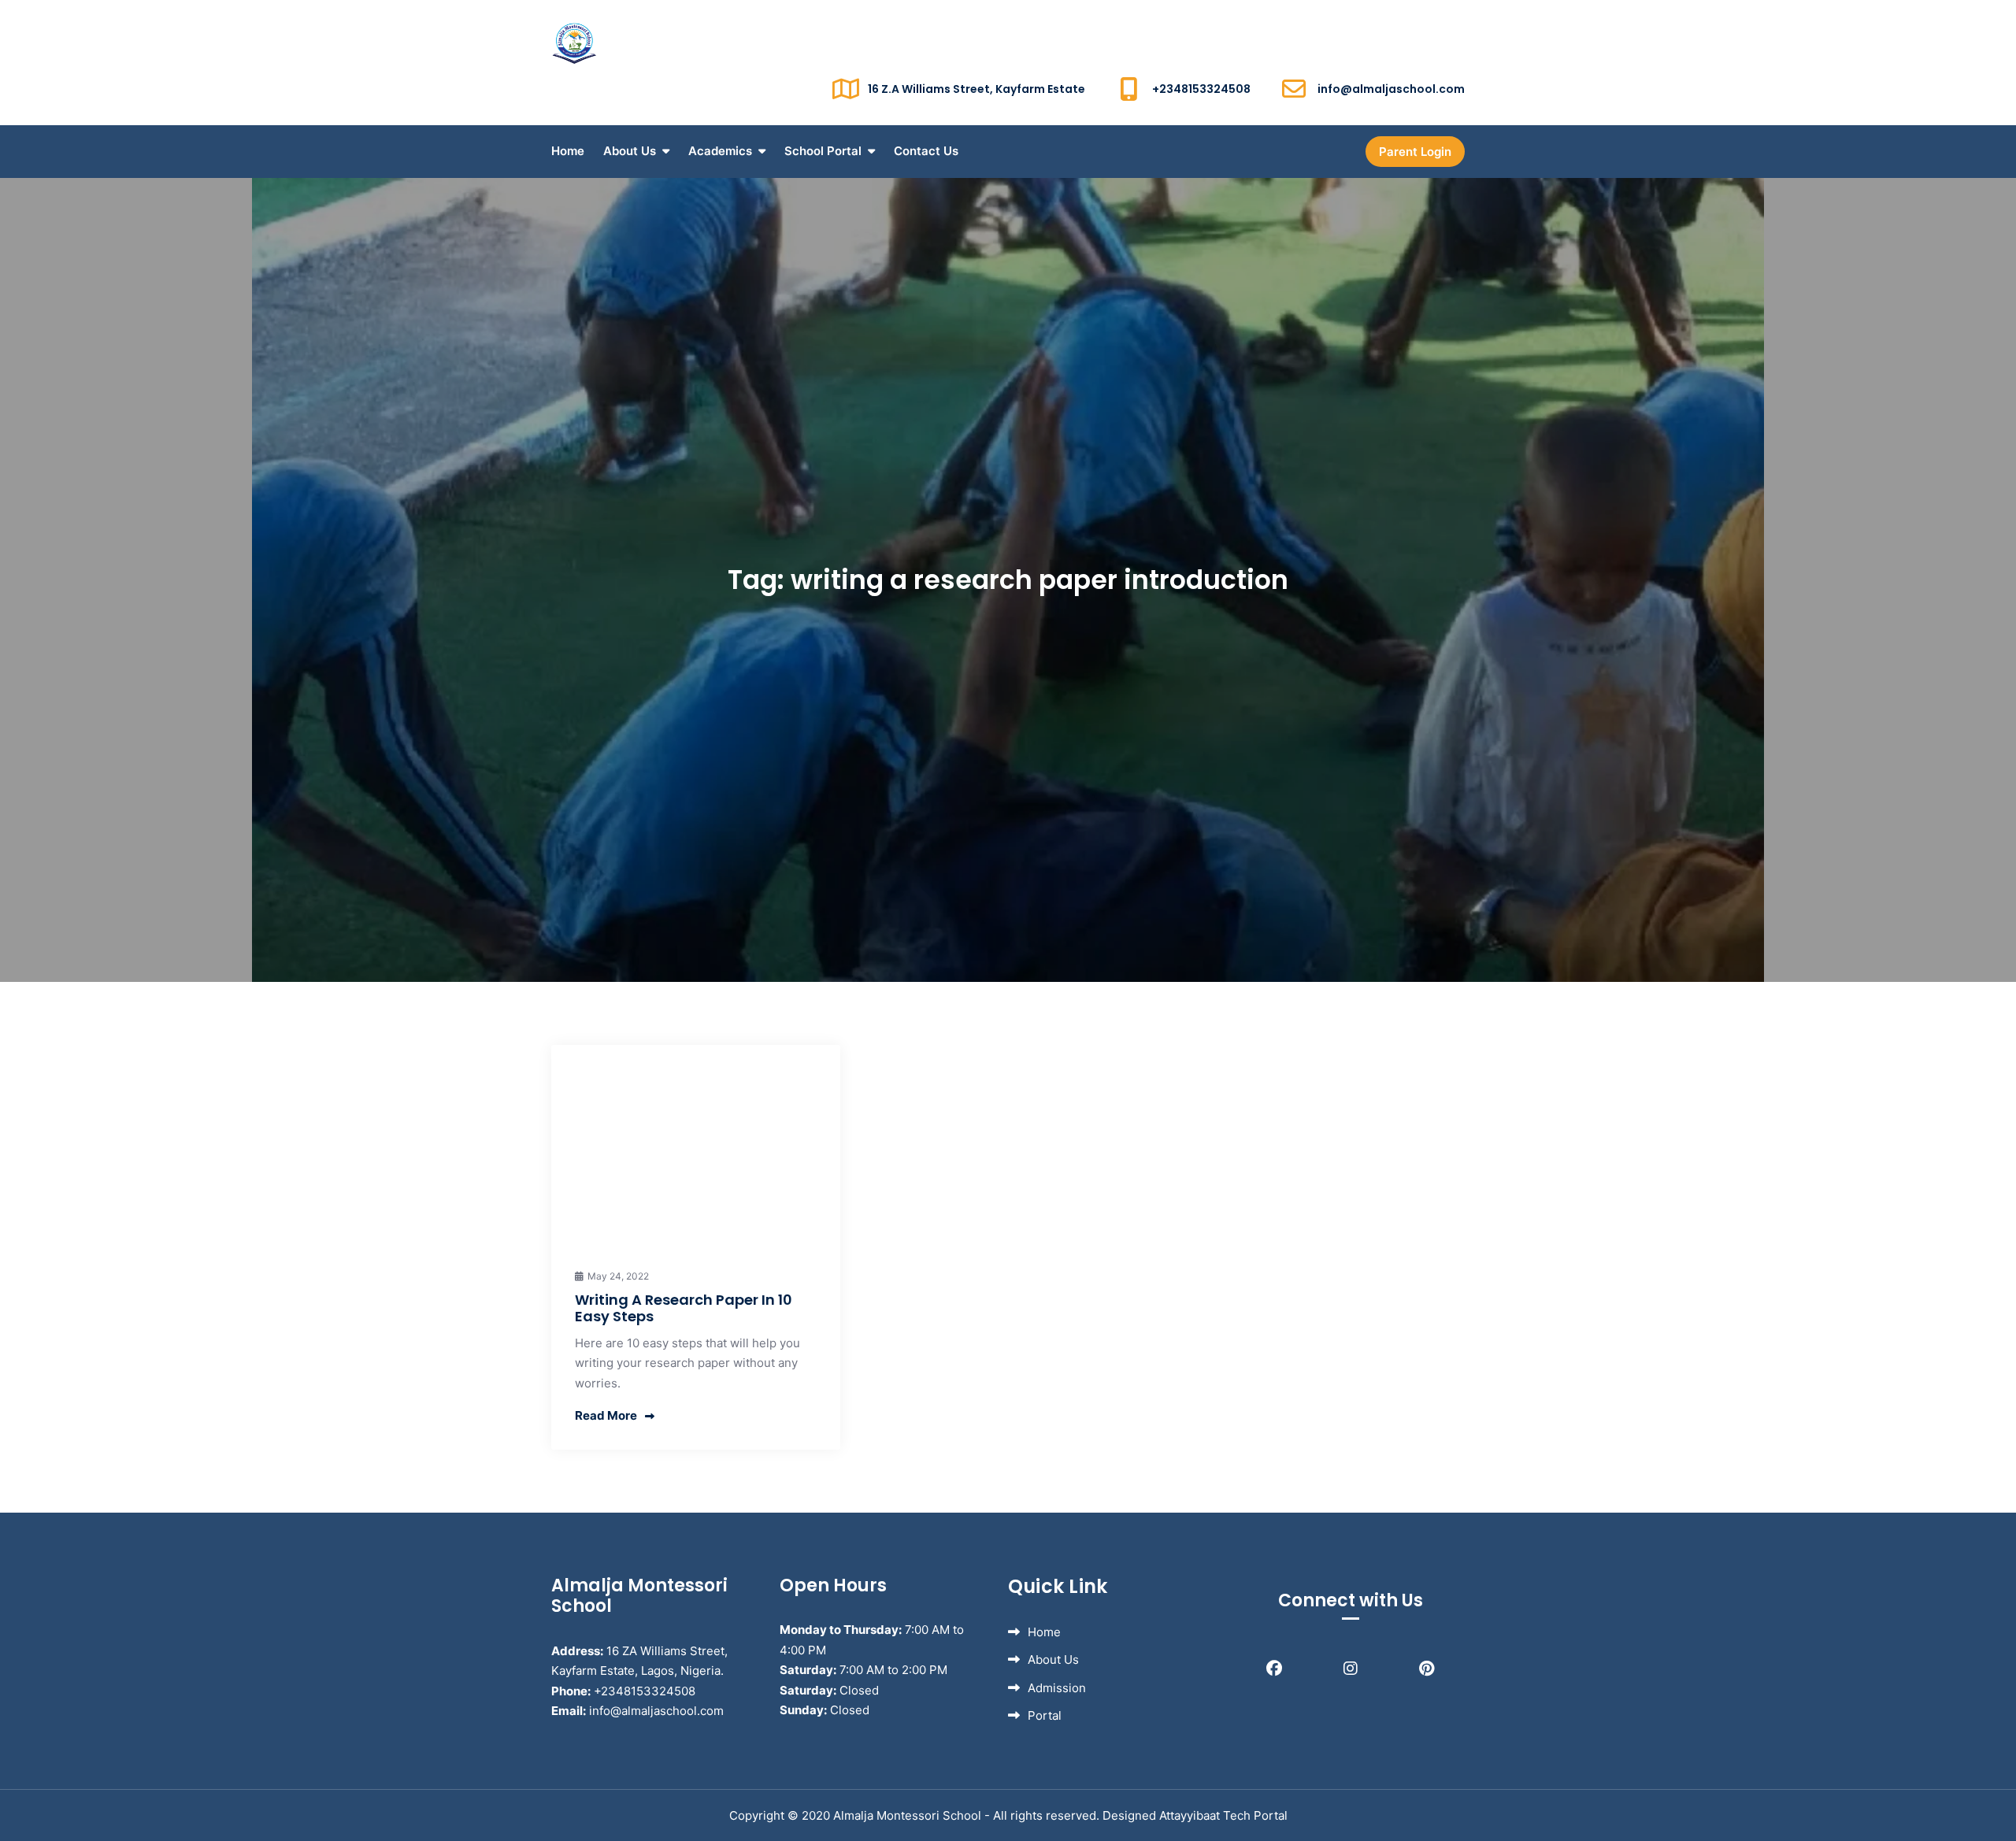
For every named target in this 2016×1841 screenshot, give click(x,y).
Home (568, 151)
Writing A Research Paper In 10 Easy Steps (684, 1308)
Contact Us (926, 151)
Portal (1045, 1715)
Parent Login (1415, 152)
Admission (1057, 1688)
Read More (606, 1415)
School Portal (823, 151)
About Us (630, 151)
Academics (720, 151)
